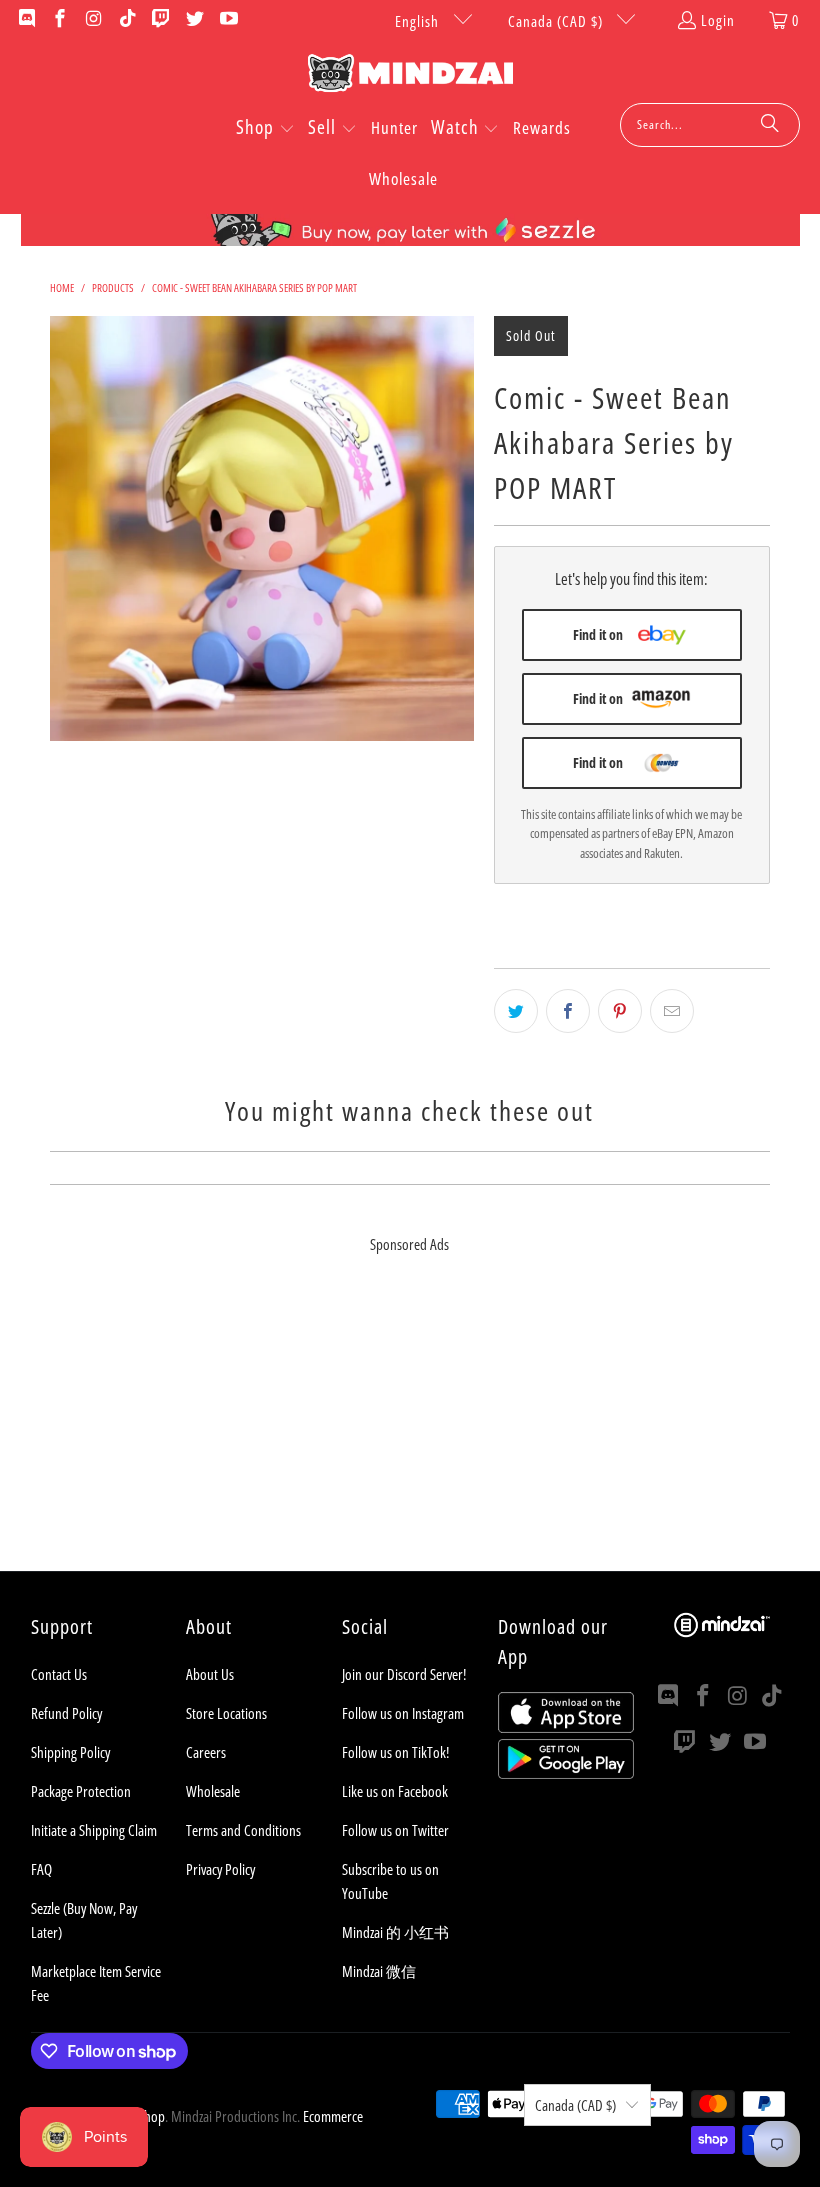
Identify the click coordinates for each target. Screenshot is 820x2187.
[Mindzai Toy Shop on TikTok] (126, 20)
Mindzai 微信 (379, 1971)
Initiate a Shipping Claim (94, 1830)
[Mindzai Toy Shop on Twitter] (193, 20)
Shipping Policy (70, 1752)
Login (718, 20)
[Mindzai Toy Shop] (410, 76)
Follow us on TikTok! (395, 1752)
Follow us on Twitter (395, 1830)
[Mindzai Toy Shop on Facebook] (59, 20)
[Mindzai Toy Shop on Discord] (25, 20)
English (419, 21)
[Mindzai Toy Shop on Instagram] (92, 20)
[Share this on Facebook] (568, 1011)
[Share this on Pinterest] (620, 1011)
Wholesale (213, 1791)
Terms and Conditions (243, 1830)
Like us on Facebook (395, 1791)
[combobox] (710, 125)
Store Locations (226, 1713)
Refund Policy (66, 1713)
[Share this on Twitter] (516, 1011)
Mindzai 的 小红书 (395, 1932)
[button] (265, 129)
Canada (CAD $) (557, 21)
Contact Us (59, 1674)
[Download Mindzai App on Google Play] (566, 1773)
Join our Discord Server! (404, 1674)
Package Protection (81, 1791)
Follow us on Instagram (403, 1713)
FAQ (41, 1869)
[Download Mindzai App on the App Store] (566, 1727)
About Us (210, 1674)
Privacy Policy (220, 1869)
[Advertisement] (410, 1431)
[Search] (770, 125)
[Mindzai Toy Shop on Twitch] (160, 20)
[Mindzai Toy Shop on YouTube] (227, 20)
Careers (206, 1752)
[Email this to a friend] (672, 1011)
